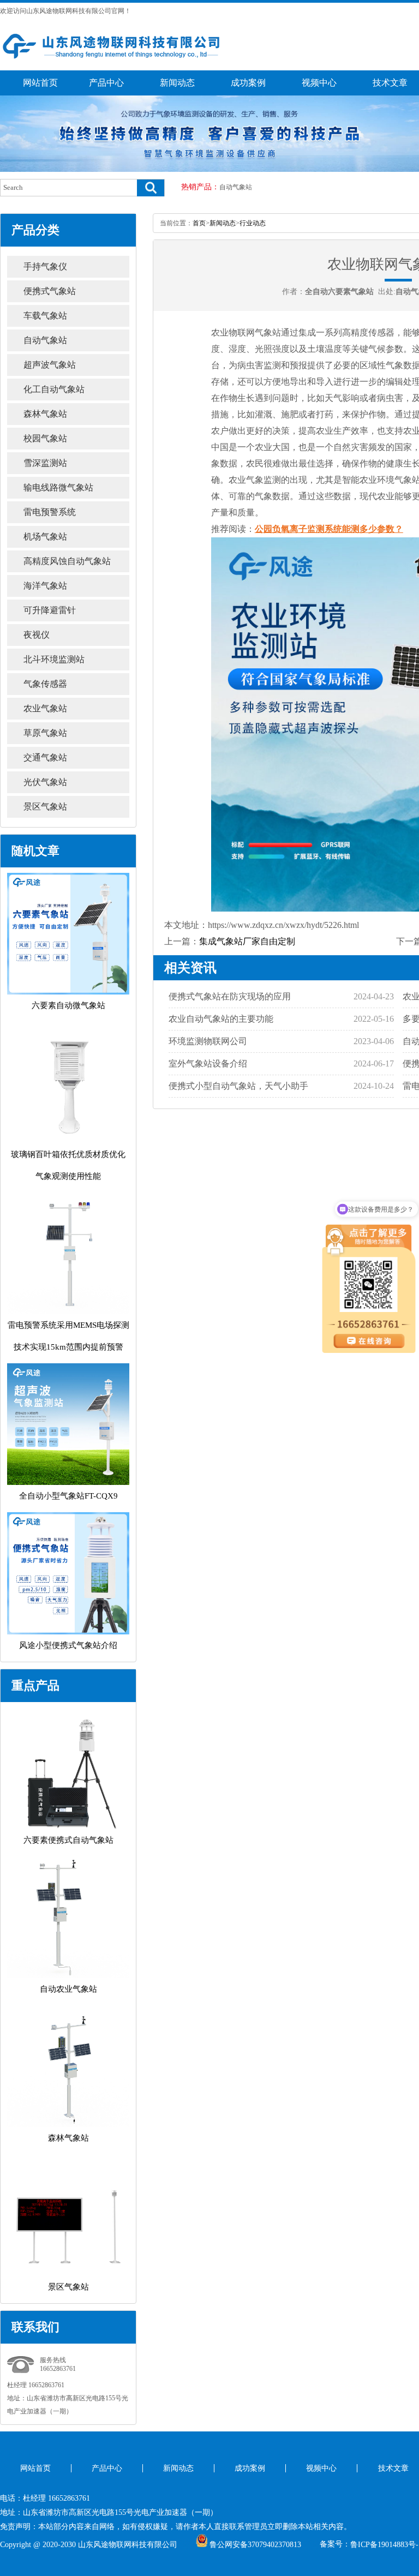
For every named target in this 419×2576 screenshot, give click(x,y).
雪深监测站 (45, 463)
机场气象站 (45, 537)
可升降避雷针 (50, 610)
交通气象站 (45, 757)
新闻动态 (177, 83)
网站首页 (40, 83)
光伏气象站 (45, 782)
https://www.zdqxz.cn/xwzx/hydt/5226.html (283, 925)
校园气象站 (45, 438)
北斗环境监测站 (54, 659)
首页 (199, 223)
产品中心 (106, 83)
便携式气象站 (50, 291)
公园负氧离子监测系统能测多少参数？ (329, 529)
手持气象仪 (45, 266)
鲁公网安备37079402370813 (255, 2545)
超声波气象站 (50, 365)
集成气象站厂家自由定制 (247, 941)
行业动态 (253, 223)
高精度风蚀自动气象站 (67, 561)
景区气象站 (45, 807)
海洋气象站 (45, 586)
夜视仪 (37, 635)
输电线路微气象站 (58, 487)
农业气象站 (45, 708)
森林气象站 (45, 414)
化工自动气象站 (54, 389)
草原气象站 (45, 733)
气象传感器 (45, 684)
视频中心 (319, 83)
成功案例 (248, 83)
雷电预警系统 (50, 512)
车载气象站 (45, 316)
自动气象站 (236, 187)
